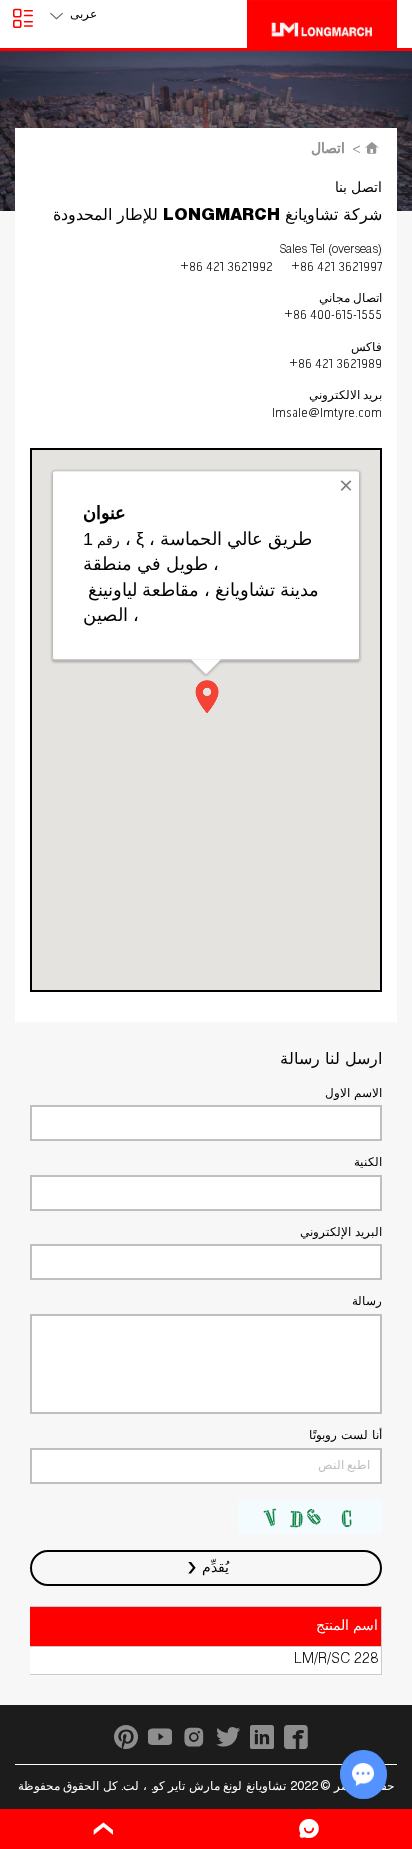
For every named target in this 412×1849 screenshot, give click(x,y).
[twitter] (228, 1737)
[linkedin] (262, 1737)
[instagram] (194, 1737)
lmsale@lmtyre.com (327, 413)
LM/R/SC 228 (336, 1660)
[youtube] (160, 1737)
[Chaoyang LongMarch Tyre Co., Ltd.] (322, 24)
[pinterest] (126, 1737)
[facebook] (296, 1737)
